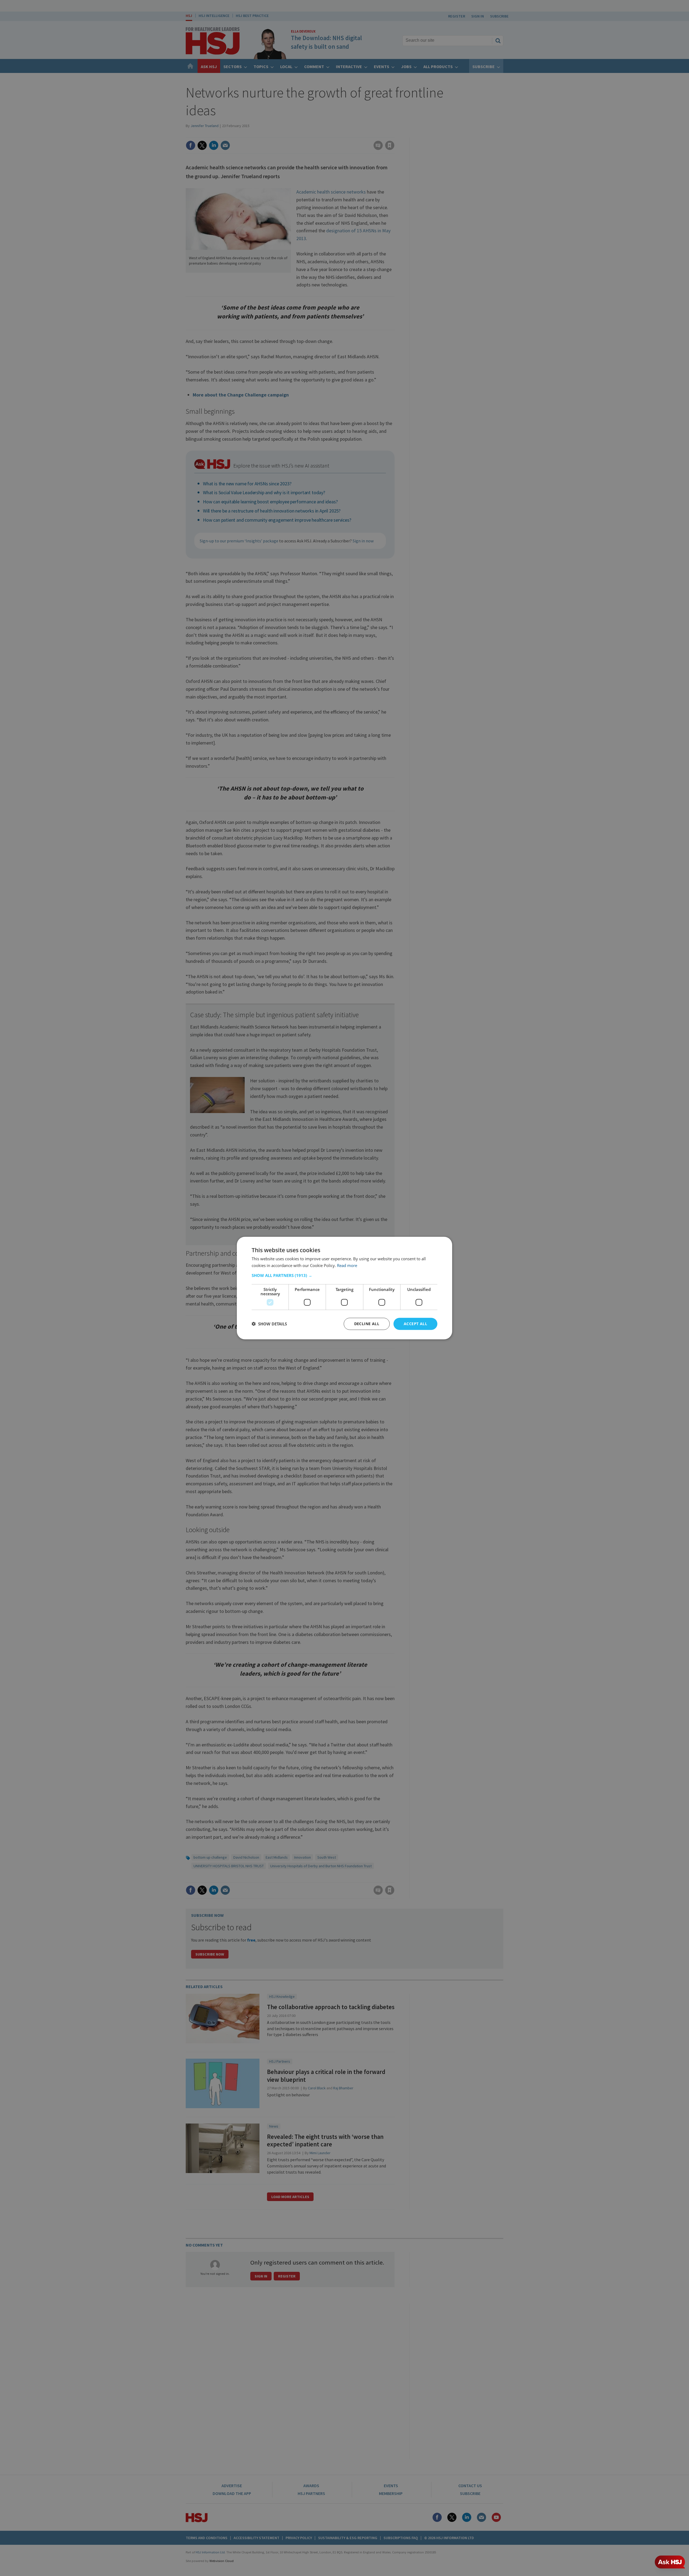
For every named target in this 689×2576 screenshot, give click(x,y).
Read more (347, 1265)
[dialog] (344, 1288)
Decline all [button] (367, 1324)
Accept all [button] (415, 1324)
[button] (344, 1275)
